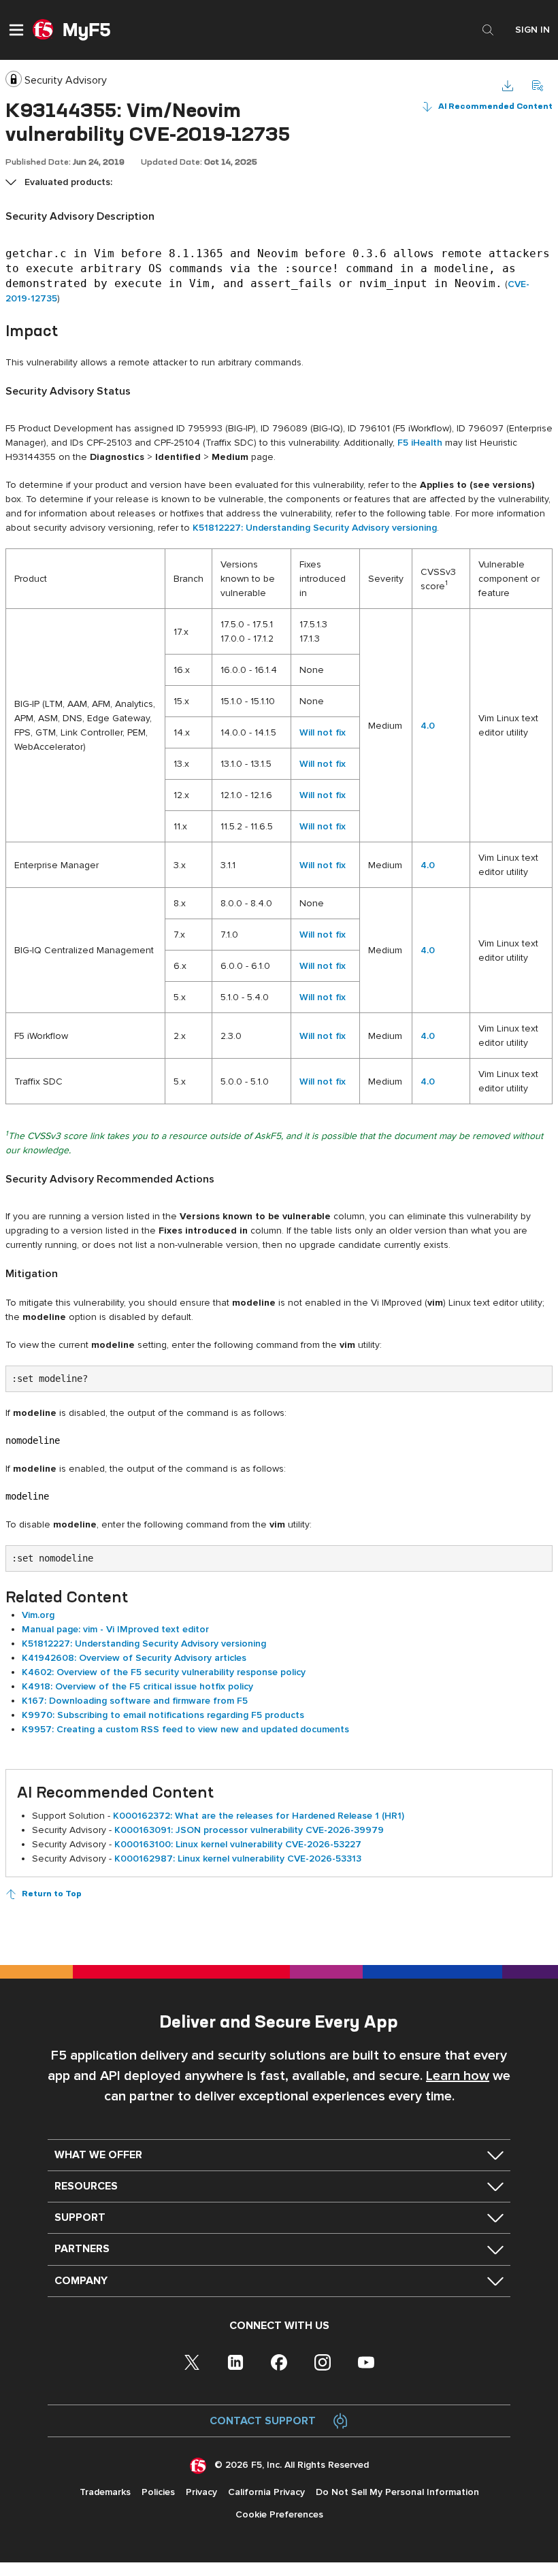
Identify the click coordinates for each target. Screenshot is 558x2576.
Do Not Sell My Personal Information (397, 2492)
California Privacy (266, 2492)
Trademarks (105, 2492)
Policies (158, 2492)
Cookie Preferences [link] (279, 2514)
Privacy (201, 2492)
